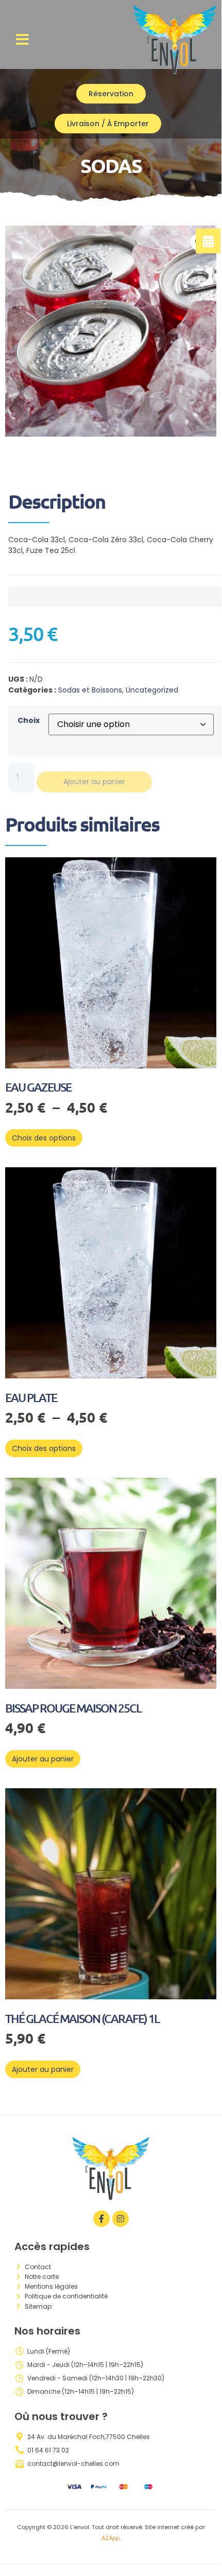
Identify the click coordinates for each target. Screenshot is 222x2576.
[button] (22, 40)
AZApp (110, 2538)
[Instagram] (121, 2219)
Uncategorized (152, 690)
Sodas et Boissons (90, 690)
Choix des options (44, 1138)
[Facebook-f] (101, 2219)
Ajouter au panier (94, 782)
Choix (29, 720)
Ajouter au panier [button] (43, 1759)
